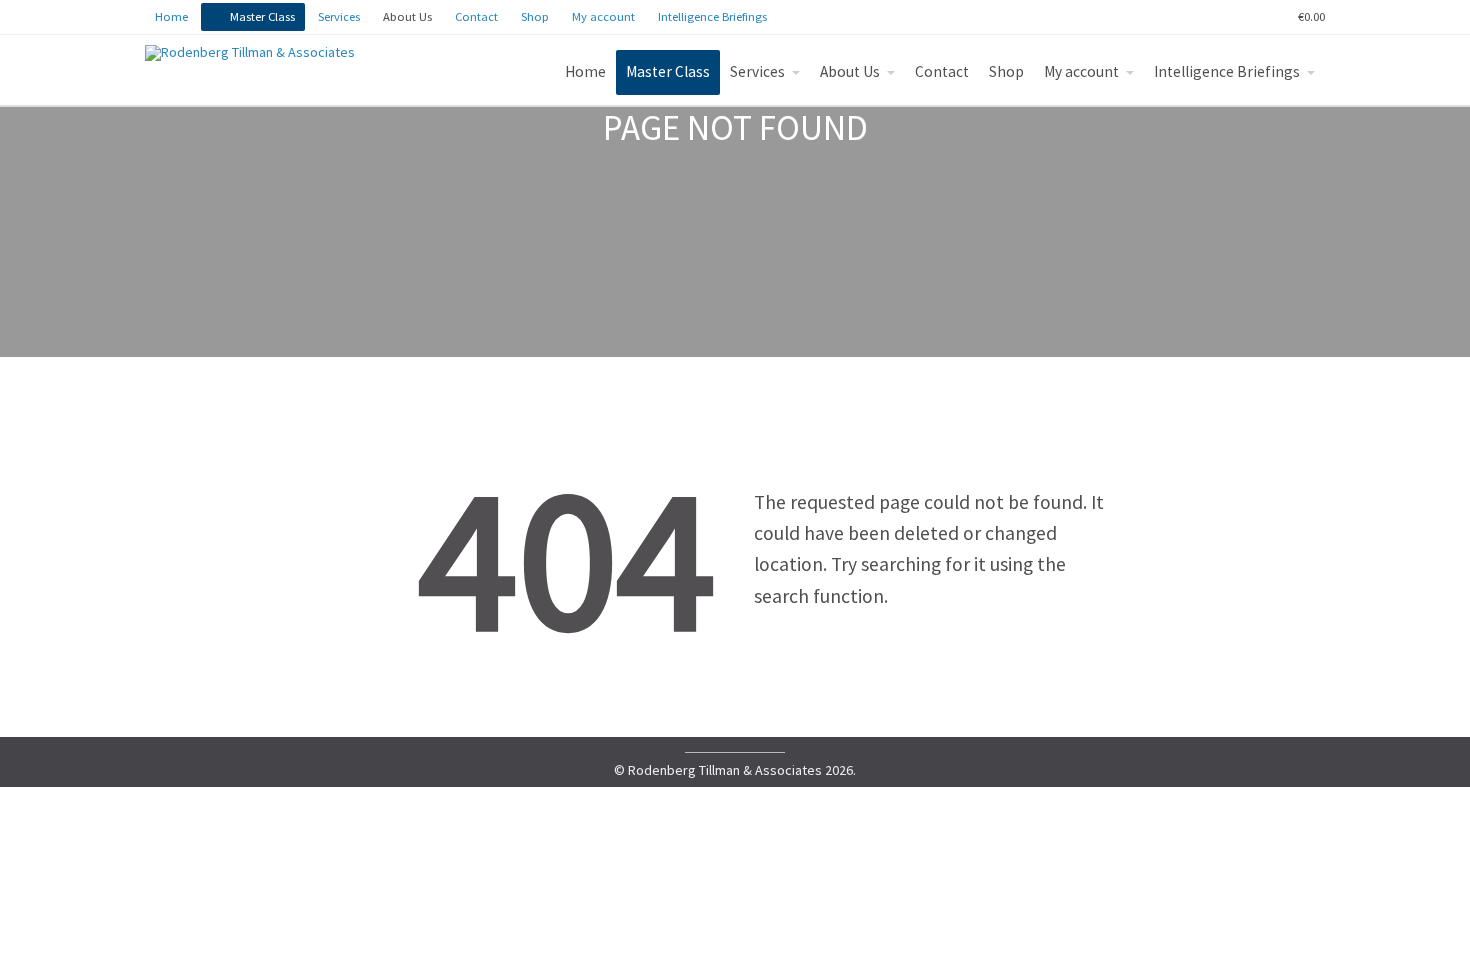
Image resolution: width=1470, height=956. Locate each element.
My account (1081, 71)
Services (757, 71)
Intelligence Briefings (1227, 71)
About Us (850, 71)
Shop (1006, 71)
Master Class (668, 71)
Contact (942, 71)
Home (585, 71)
